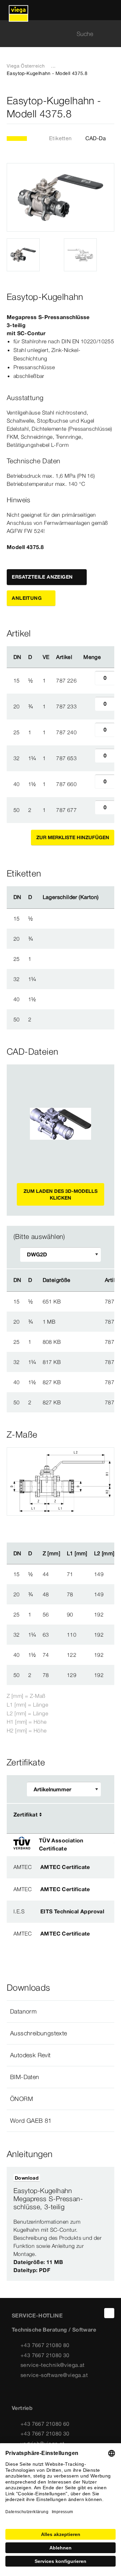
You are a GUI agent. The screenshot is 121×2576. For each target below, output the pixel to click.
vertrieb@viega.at (43, 2444)
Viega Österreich (26, 66)
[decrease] (87, 680)
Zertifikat (26, 1814)
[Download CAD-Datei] (81, 1280)
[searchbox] (55, 34)
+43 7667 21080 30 (45, 2355)
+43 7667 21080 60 (45, 2424)
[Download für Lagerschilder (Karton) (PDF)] (104, 897)
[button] (61, 2012)
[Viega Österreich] (18, 10)
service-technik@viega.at (53, 2365)
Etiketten (61, 138)
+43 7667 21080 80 (45, 2345)
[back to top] (109, 2313)
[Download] (82, 1301)
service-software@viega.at (54, 2375)
